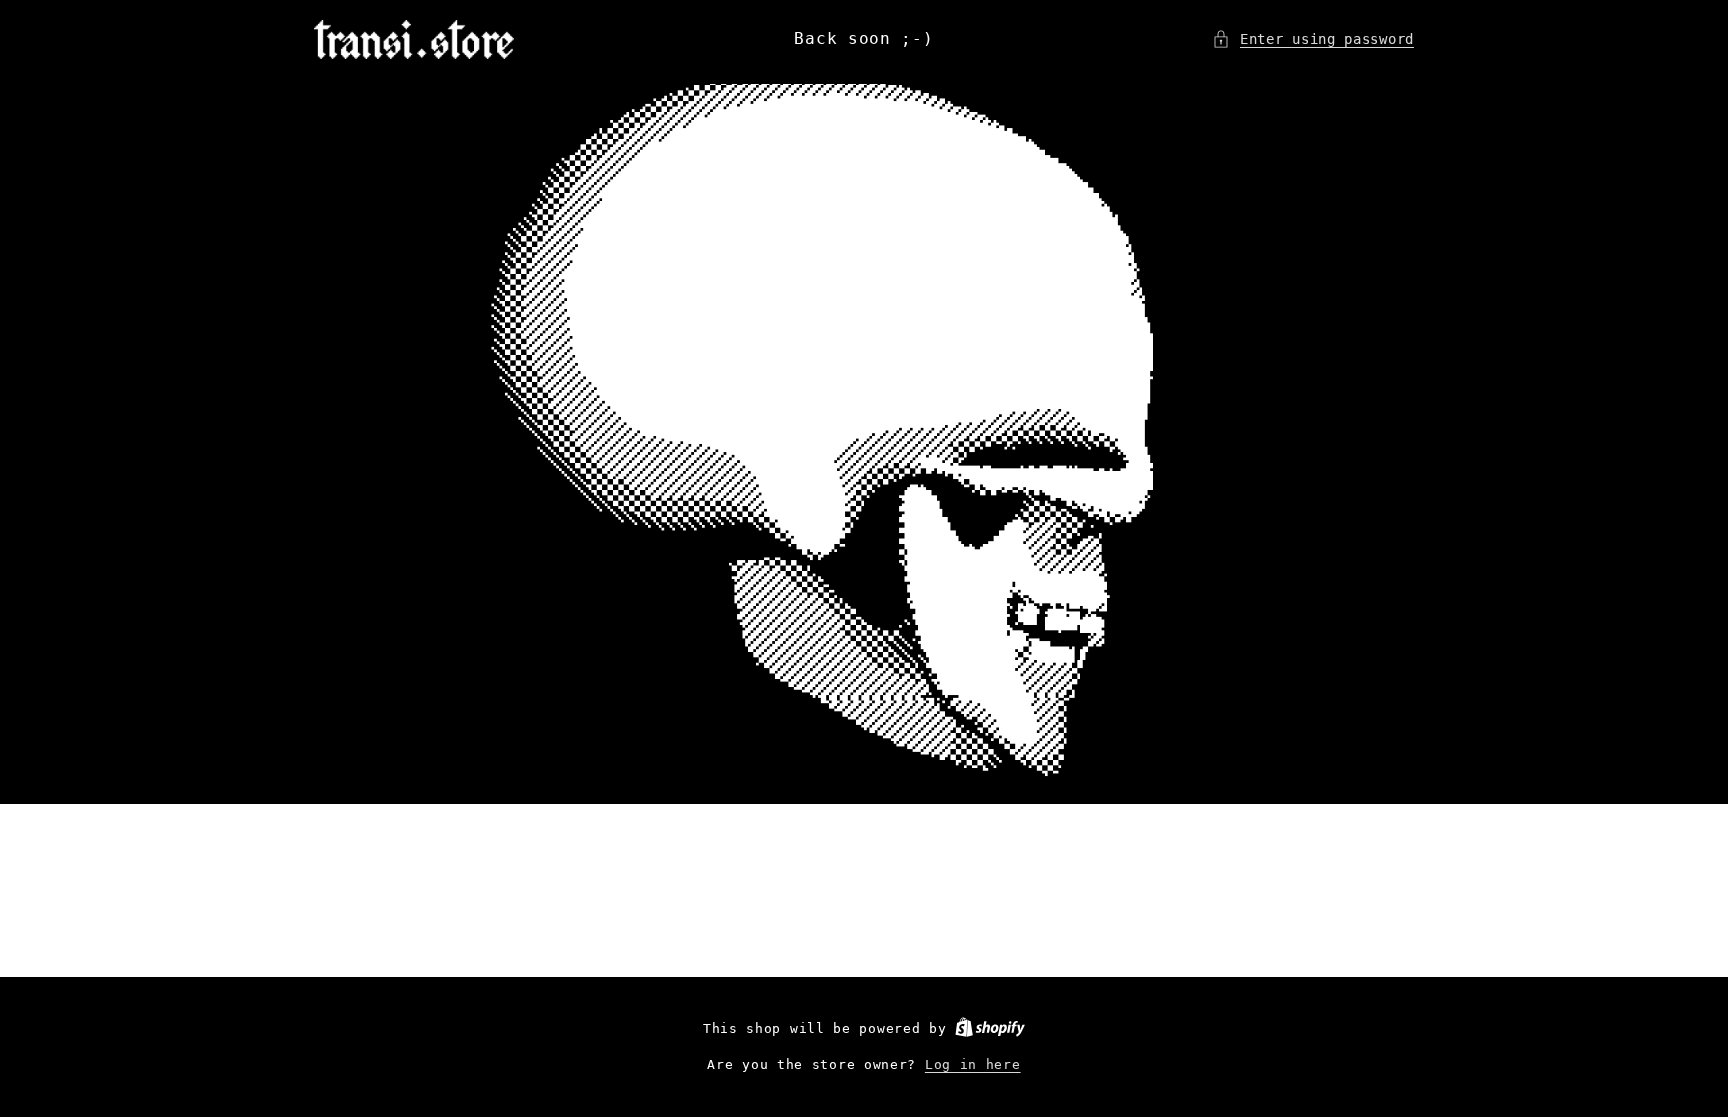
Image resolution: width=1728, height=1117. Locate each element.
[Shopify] (990, 1028)
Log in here (973, 1064)
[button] (1313, 39)
